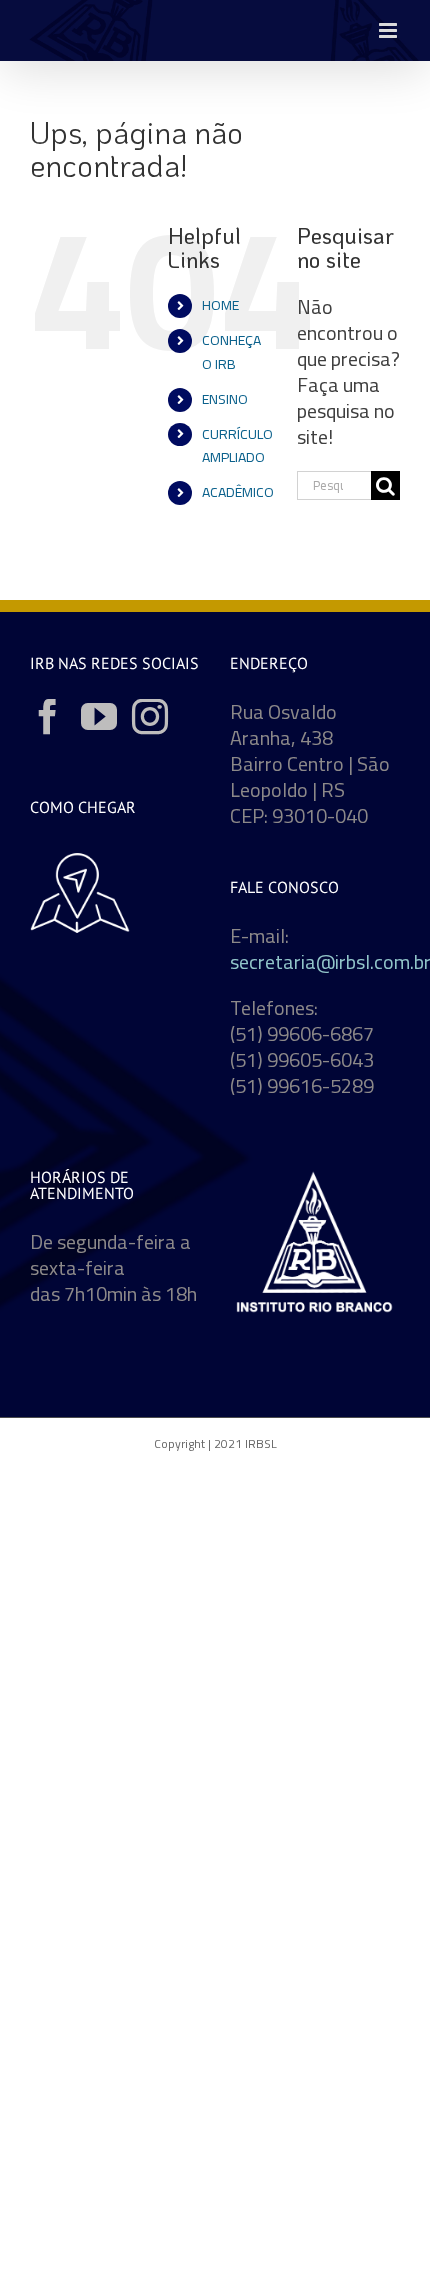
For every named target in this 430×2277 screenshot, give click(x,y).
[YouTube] (99, 717)
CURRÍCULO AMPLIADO (237, 446)
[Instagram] (150, 717)
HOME (220, 305)
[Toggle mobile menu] (389, 30)
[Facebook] (48, 717)
